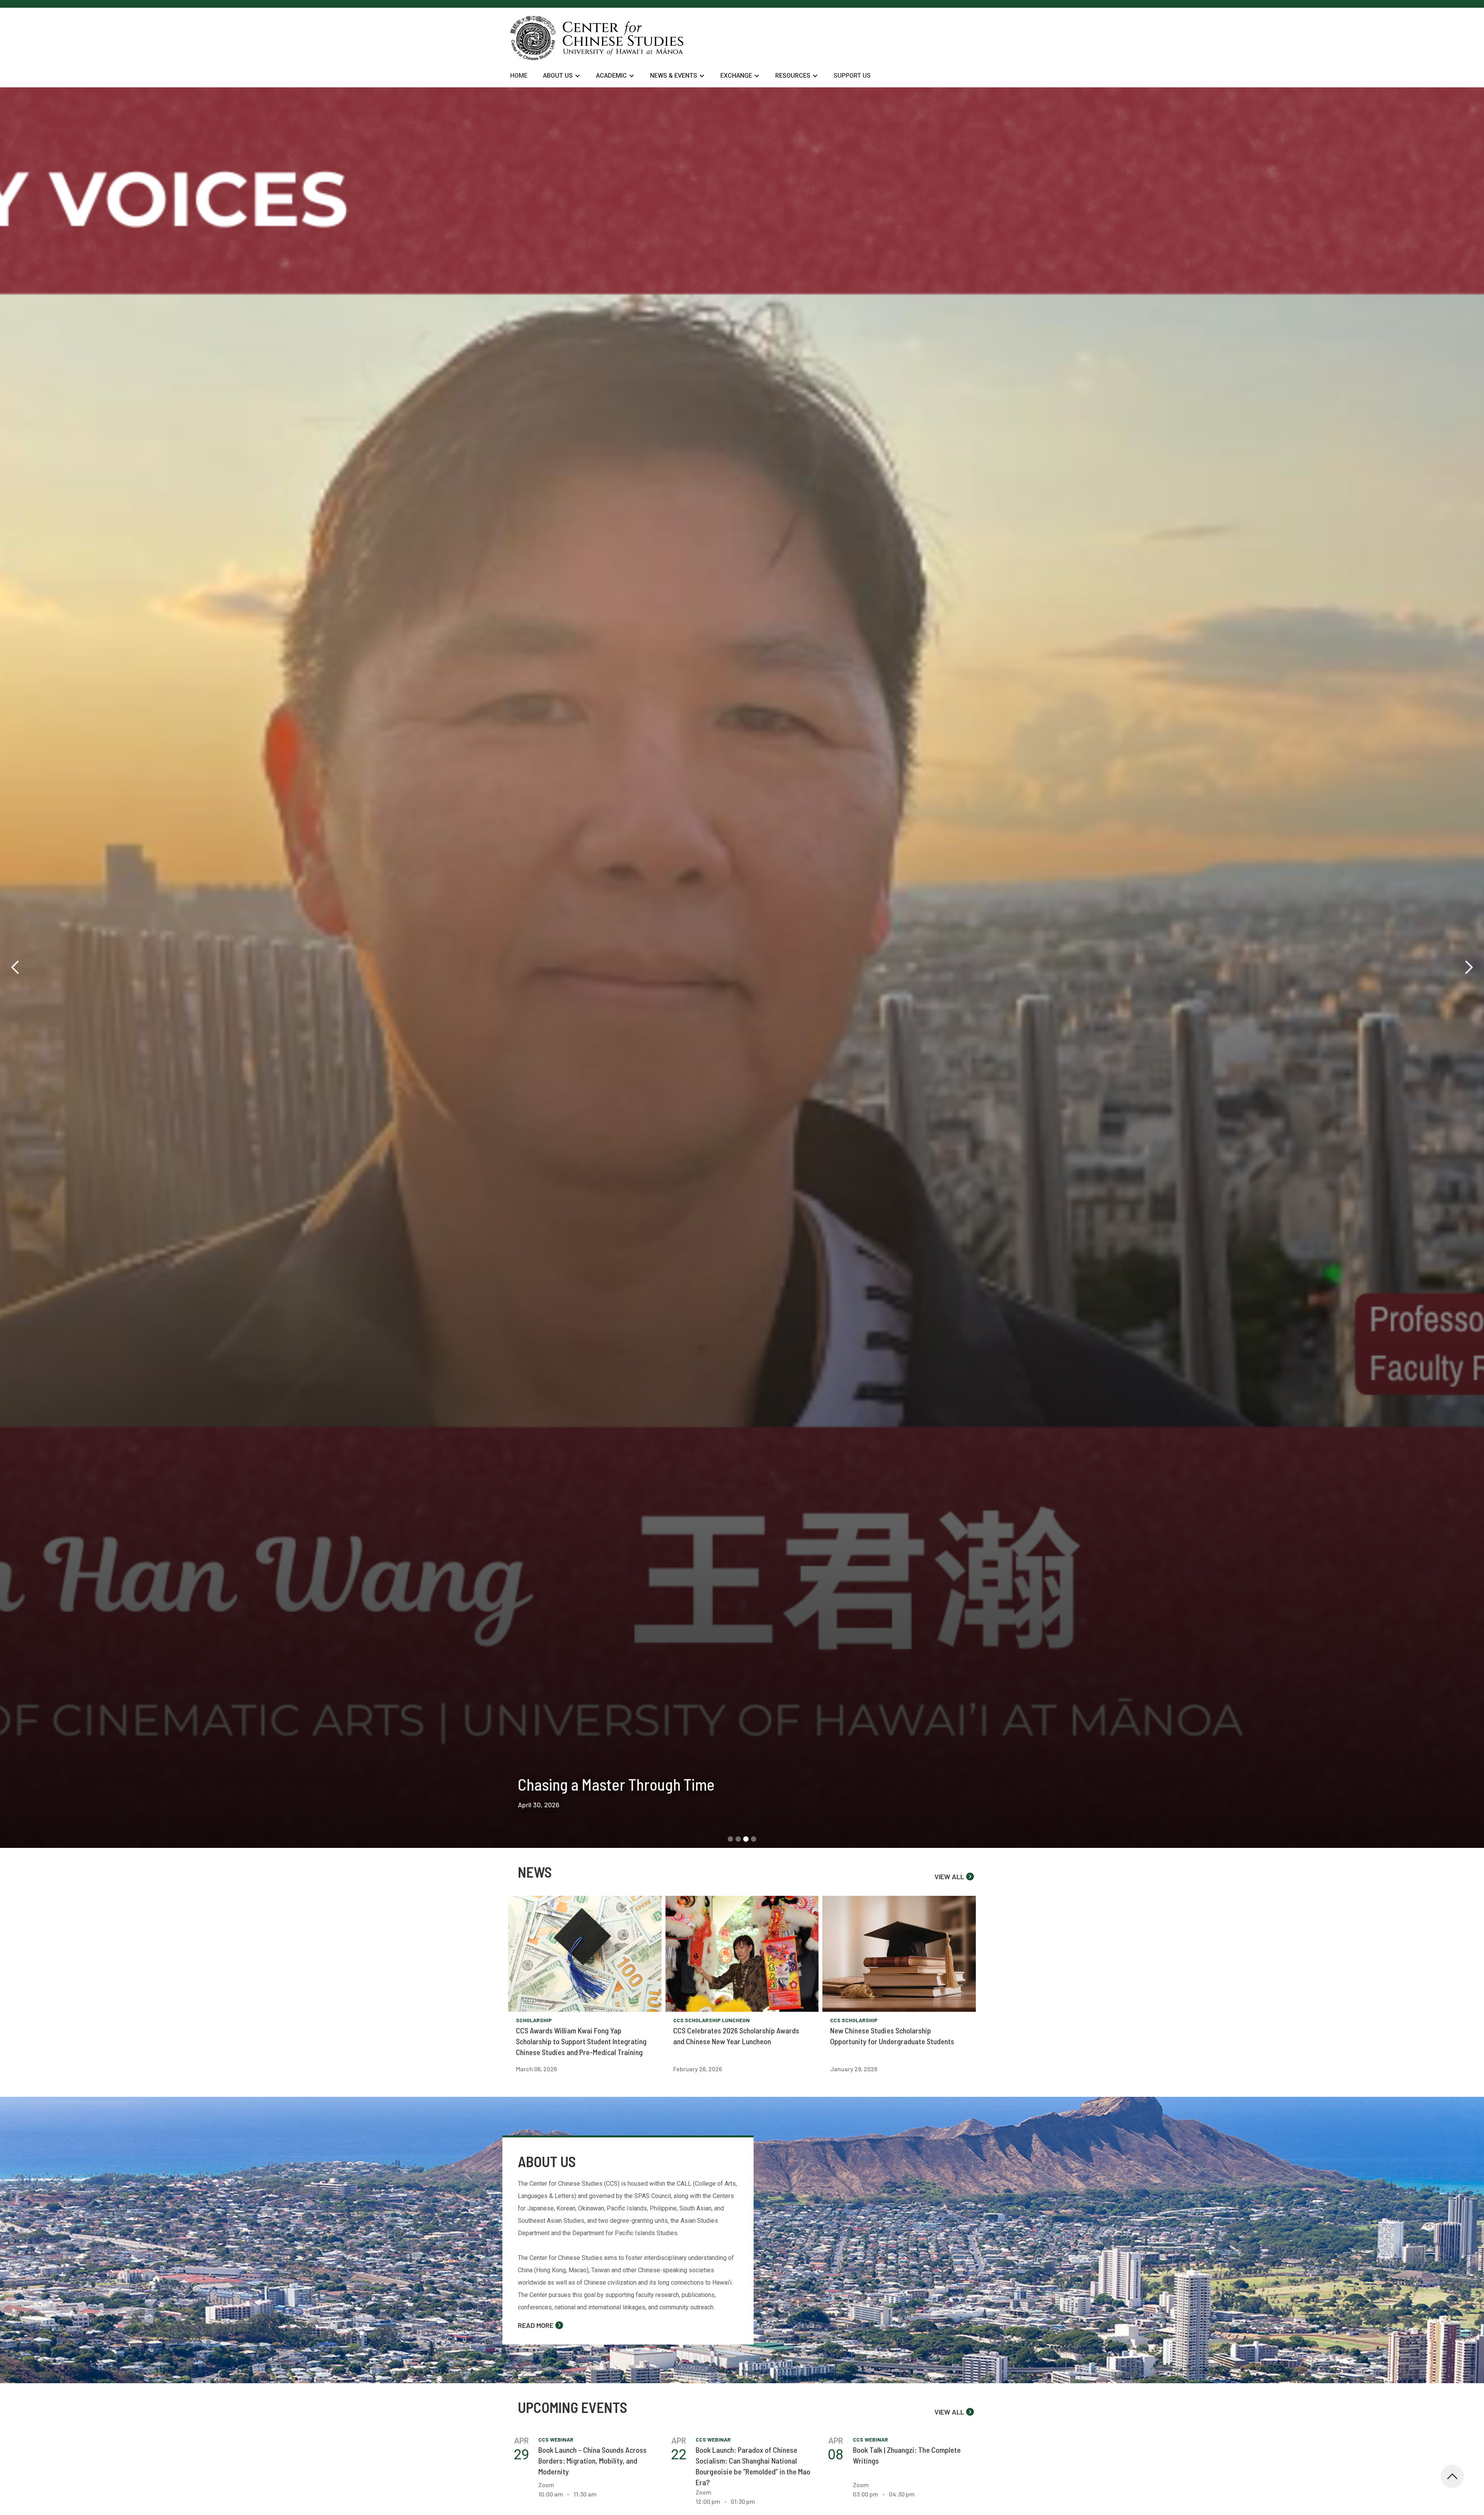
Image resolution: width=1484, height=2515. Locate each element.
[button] (562, 76)
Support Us (852, 76)
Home (519, 76)
